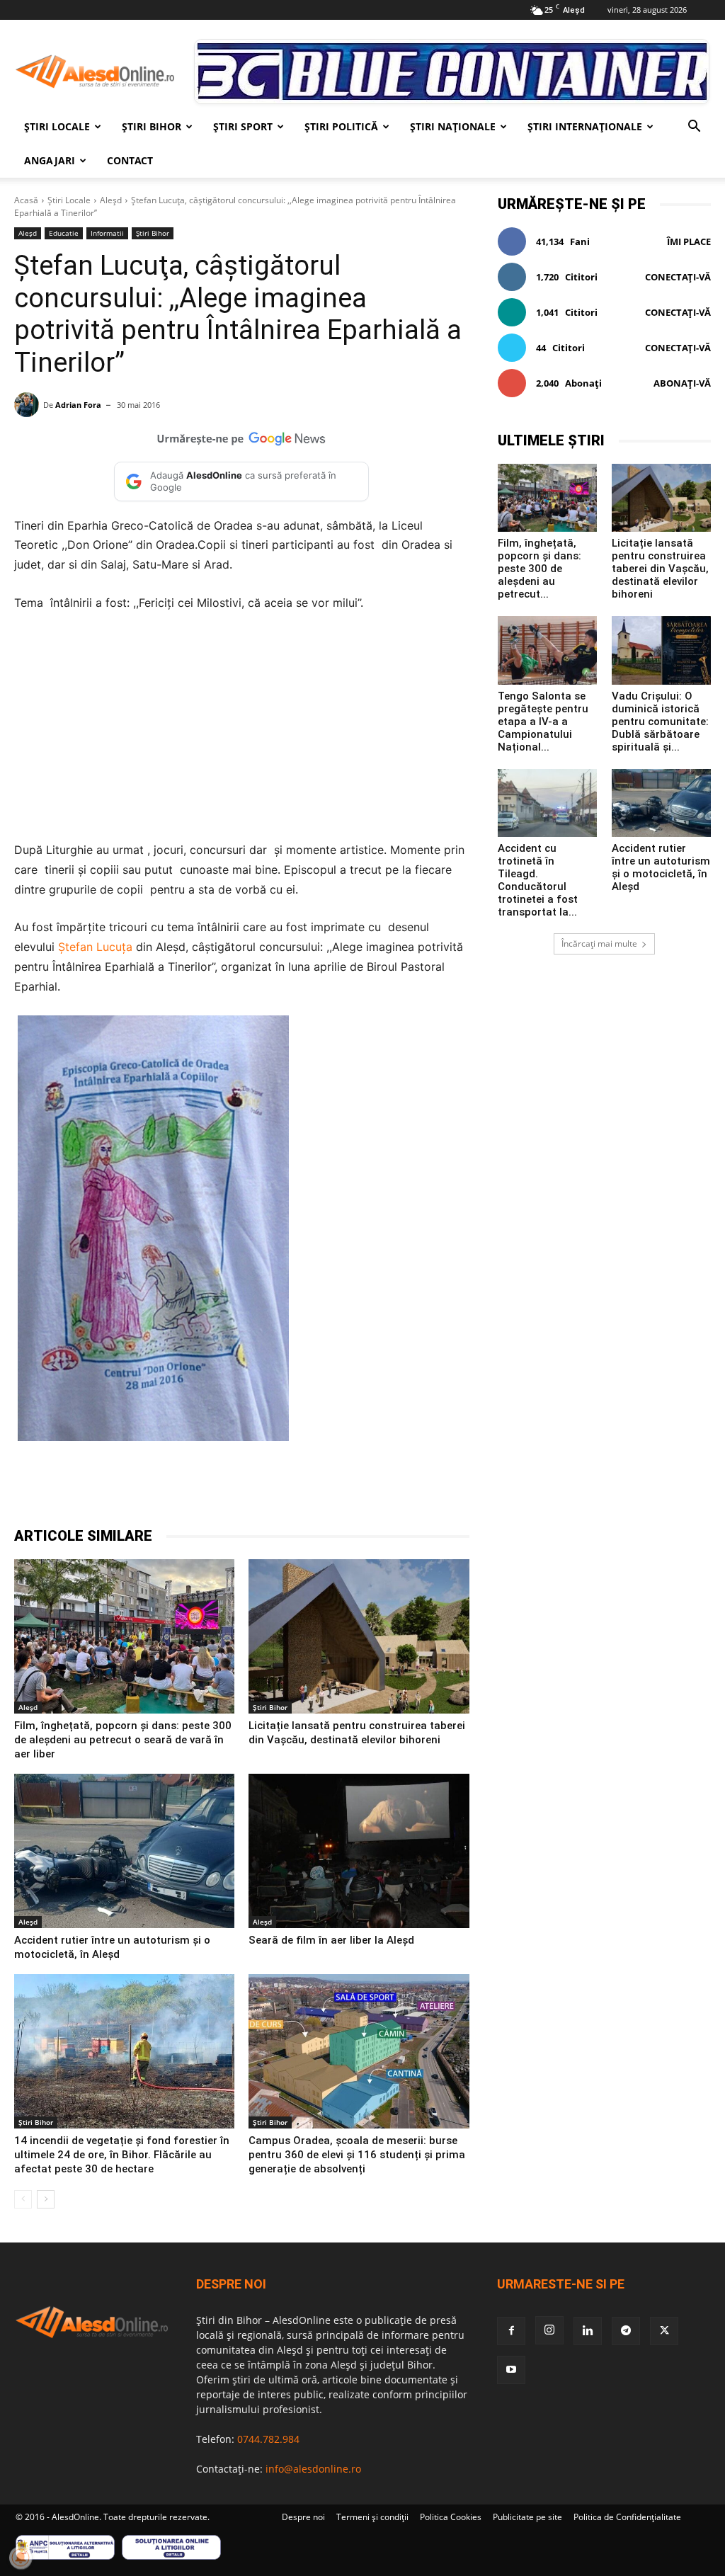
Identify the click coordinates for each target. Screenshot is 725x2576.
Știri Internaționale (585, 126)
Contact (130, 160)
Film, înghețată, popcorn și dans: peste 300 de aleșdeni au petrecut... (540, 569)
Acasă (26, 200)
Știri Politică (341, 126)
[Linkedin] (269, 1491)
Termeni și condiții (372, 2517)
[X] (171, 1491)
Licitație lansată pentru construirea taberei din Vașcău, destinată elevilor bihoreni (660, 569)
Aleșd (111, 200)
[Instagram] (549, 2330)
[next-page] (46, 2199)
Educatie (64, 233)
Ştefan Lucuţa (95, 947)
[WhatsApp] (236, 1491)
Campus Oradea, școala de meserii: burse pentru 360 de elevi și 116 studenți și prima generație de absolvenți (357, 2155)
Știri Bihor (152, 126)
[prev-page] (23, 2199)
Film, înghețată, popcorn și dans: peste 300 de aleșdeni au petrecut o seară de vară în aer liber (123, 1740)
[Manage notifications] (21, 2558)
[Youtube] (511, 2370)
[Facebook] (139, 1491)
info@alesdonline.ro (313, 2469)
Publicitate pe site (527, 2517)
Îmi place (689, 241)
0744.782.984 (268, 2439)
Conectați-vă (678, 277)
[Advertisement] (242, 731)
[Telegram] (204, 1491)
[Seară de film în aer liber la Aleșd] (359, 1851)
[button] (694, 128)
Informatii (107, 233)
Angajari (50, 160)
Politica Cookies (451, 2517)
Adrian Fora (78, 405)
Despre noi (303, 2517)
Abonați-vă (682, 383)
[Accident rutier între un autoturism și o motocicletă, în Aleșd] (124, 1851)
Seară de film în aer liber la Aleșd (331, 1940)
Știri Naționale (453, 126)
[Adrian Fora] (29, 405)
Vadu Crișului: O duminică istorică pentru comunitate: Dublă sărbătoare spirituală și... (660, 722)
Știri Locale (57, 126)
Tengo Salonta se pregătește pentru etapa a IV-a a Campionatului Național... (543, 722)
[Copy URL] (334, 1491)
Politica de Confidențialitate (627, 2517)
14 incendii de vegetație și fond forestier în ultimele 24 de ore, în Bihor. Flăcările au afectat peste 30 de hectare (122, 2155)
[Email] (302, 1491)
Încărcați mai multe (599, 944)
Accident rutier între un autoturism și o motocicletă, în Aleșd (661, 867)
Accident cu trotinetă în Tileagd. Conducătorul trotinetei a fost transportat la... (538, 880)
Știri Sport (243, 126)
